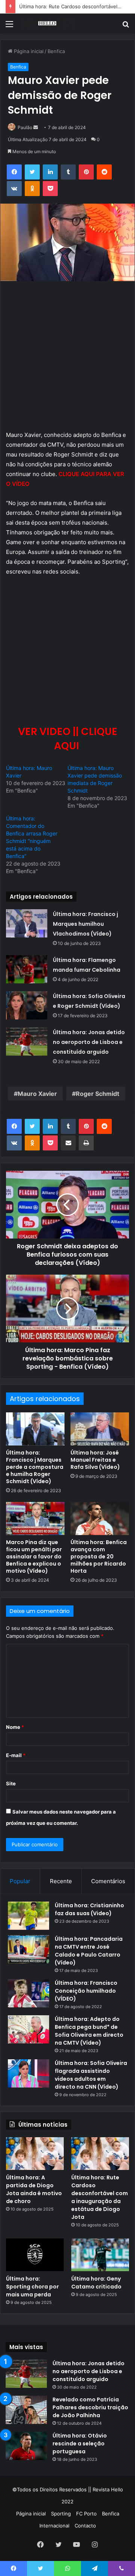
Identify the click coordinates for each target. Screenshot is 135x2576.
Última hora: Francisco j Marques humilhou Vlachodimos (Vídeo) (85, 924)
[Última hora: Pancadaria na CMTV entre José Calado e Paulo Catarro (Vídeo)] (28, 1949)
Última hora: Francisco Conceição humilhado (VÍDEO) (86, 1991)
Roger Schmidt (97, 1094)
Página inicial (28, 51)
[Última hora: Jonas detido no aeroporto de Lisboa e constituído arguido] (27, 1042)
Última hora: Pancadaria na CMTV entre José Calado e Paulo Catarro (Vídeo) (89, 1951)
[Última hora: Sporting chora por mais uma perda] (35, 2255)
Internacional (54, 2526)
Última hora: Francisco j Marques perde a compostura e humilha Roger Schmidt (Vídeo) (35, 1467)
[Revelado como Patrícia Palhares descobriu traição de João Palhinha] (26, 2410)
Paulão (25, 127)
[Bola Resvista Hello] (49, 24)
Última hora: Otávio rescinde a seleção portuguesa (80, 2444)
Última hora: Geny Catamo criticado (96, 2283)
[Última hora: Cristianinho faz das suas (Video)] (28, 1916)
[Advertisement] (67, 359)
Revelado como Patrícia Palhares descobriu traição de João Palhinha (90, 2407)
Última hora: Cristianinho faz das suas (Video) (89, 1909)
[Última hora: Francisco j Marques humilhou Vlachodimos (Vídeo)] (27, 923)
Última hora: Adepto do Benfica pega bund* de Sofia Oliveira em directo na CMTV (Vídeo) (89, 2031)
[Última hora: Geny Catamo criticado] (100, 2255)
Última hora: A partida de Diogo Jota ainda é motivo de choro (34, 2189)
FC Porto (86, 2514)
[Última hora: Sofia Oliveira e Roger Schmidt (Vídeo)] (27, 1005)
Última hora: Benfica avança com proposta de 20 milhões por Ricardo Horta (99, 1557)
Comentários (108, 1881)
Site (11, 1783)
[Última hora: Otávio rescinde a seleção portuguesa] (26, 2446)
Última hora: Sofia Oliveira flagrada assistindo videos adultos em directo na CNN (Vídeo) (91, 2075)
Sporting (61, 2514)
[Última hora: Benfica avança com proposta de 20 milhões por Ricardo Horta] (100, 1519)
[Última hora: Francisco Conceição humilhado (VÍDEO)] (28, 1993)
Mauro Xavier (37, 1094)
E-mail (16, 1755)
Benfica (56, 51)
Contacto (85, 2526)
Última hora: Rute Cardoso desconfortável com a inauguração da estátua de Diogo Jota (100, 2197)
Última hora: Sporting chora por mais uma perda (32, 2287)
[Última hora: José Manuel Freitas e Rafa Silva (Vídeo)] (100, 1429)
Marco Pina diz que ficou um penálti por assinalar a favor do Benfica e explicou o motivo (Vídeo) (34, 1557)
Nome (15, 1727)
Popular (20, 1881)
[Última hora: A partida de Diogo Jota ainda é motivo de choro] (35, 2154)
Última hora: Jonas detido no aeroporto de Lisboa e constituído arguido (89, 1042)
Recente (61, 1881)
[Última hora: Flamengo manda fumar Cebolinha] (27, 969)
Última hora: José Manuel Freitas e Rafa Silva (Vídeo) (95, 1460)
